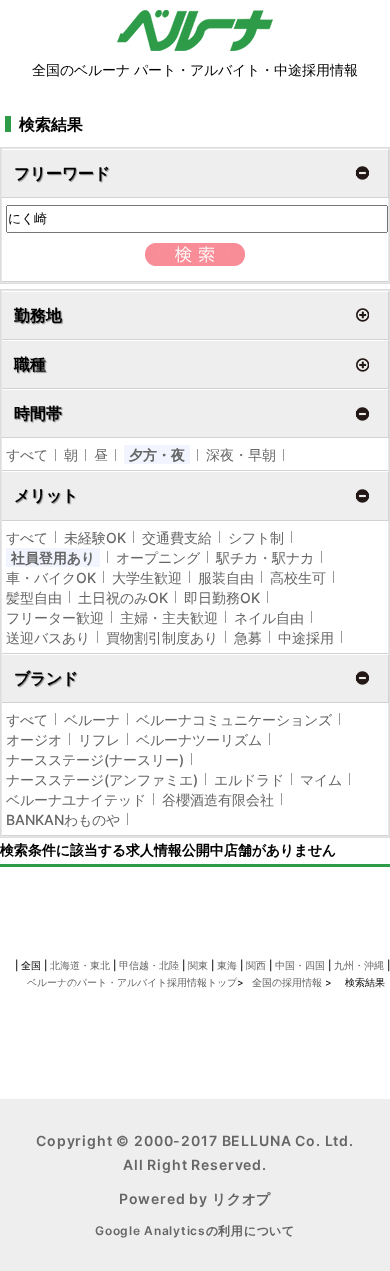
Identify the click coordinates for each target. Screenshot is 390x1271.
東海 (227, 965)
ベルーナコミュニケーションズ (234, 719)
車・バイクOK (51, 577)
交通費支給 (177, 537)
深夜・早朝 (241, 454)
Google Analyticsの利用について (195, 1230)
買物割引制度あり (162, 637)
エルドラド (249, 779)
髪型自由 (34, 597)
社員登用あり (53, 557)
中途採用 (306, 637)
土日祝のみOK (123, 597)
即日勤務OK (222, 597)
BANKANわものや (63, 819)
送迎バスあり (48, 637)
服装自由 (226, 577)
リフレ (99, 739)
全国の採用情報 (288, 982)
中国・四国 (300, 965)
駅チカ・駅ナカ (265, 557)
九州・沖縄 (359, 965)
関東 (198, 965)
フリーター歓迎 (55, 617)
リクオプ (241, 1198)
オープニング (158, 557)
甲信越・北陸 (149, 965)
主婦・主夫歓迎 (169, 617)
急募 (248, 637)
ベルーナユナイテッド (76, 799)
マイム (321, 779)
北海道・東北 (80, 965)
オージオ (34, 739)
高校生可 (298, 577)
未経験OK (95, 537)
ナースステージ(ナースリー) (95, 759)
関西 (256, 965)
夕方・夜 (157, 454)
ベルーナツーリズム (199, 739)
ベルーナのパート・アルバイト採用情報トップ (132, 982)
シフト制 (256, 537)
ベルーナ (92, 719)
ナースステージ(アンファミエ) (102, 779)
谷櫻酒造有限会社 (218, 799)
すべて (27, 454)
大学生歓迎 (147, 577)
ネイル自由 (269, 617)
